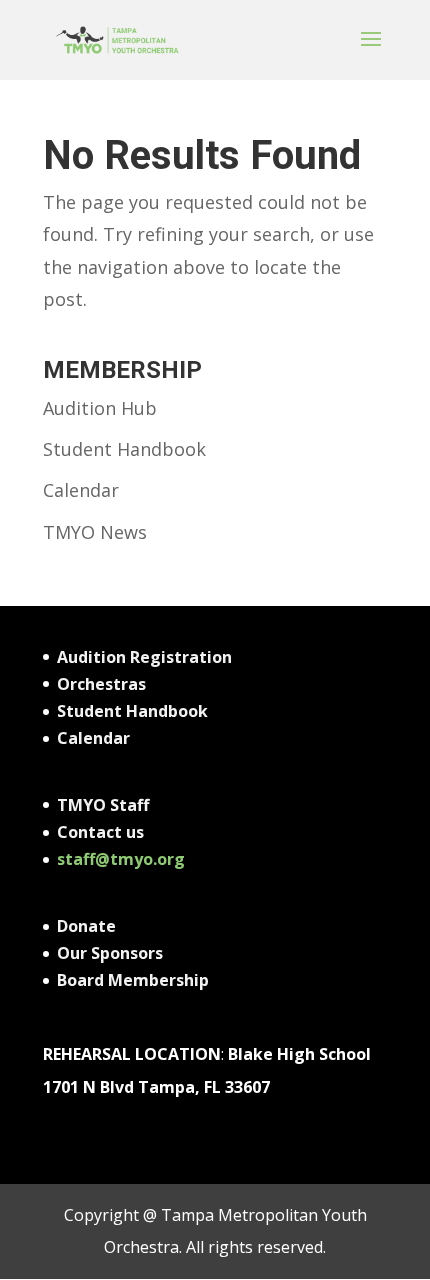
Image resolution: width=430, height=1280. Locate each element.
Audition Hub (100, 408)
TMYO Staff (103, 805)
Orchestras (101, 684)
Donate (86, 926)
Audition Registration (144, 657)
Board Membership (133, 980)
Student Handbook (124, 449)
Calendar (81, 490)
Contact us (100, 832)
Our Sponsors (110, 953)
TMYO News (95, 532)
